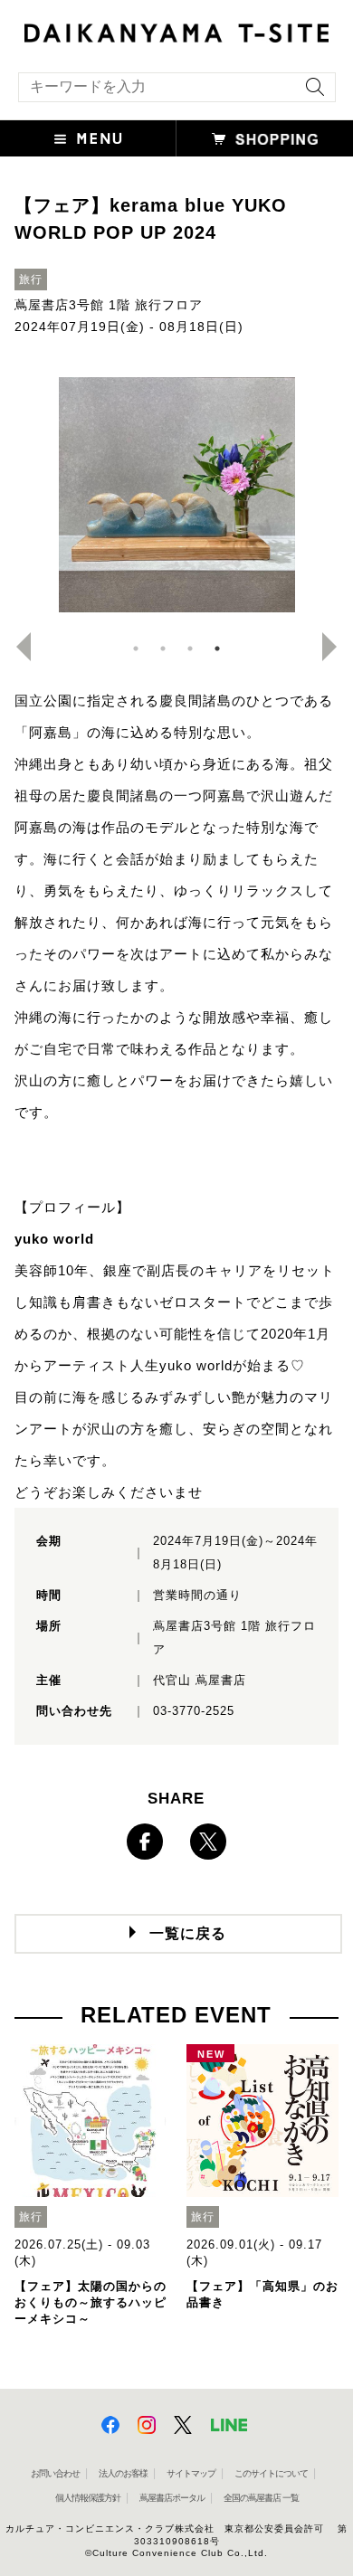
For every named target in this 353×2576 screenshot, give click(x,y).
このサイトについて (271, 2473)
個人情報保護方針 (88, 2498)
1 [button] (136, 649)
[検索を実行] (310, 93)
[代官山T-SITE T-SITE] (176, 31)
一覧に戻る (188, 1933)
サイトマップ (191, 2473)
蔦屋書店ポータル (172, 2498)
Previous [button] (16, 647)
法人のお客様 (123, 2473)
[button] (88, 138)
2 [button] (163, 649)
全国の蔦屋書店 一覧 (261, 2498)
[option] (177, 495)
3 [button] (190, 649)
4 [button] (217, 649)
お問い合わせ (55, 2473)
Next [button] (337, 647)
